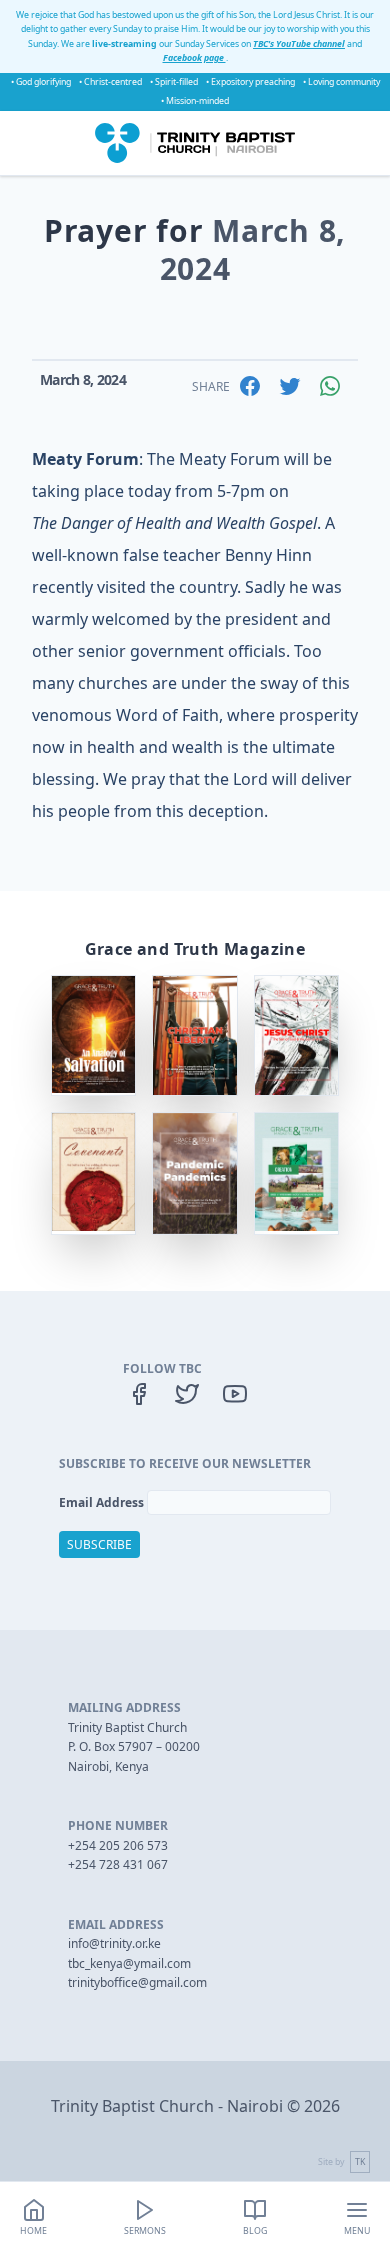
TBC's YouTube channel (299, 44)
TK (360, 2162)
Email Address (103, 1502)
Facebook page (194, 58)
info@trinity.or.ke (114, 1943)
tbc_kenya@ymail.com (129, 1963)
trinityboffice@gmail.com (137, 1982)
